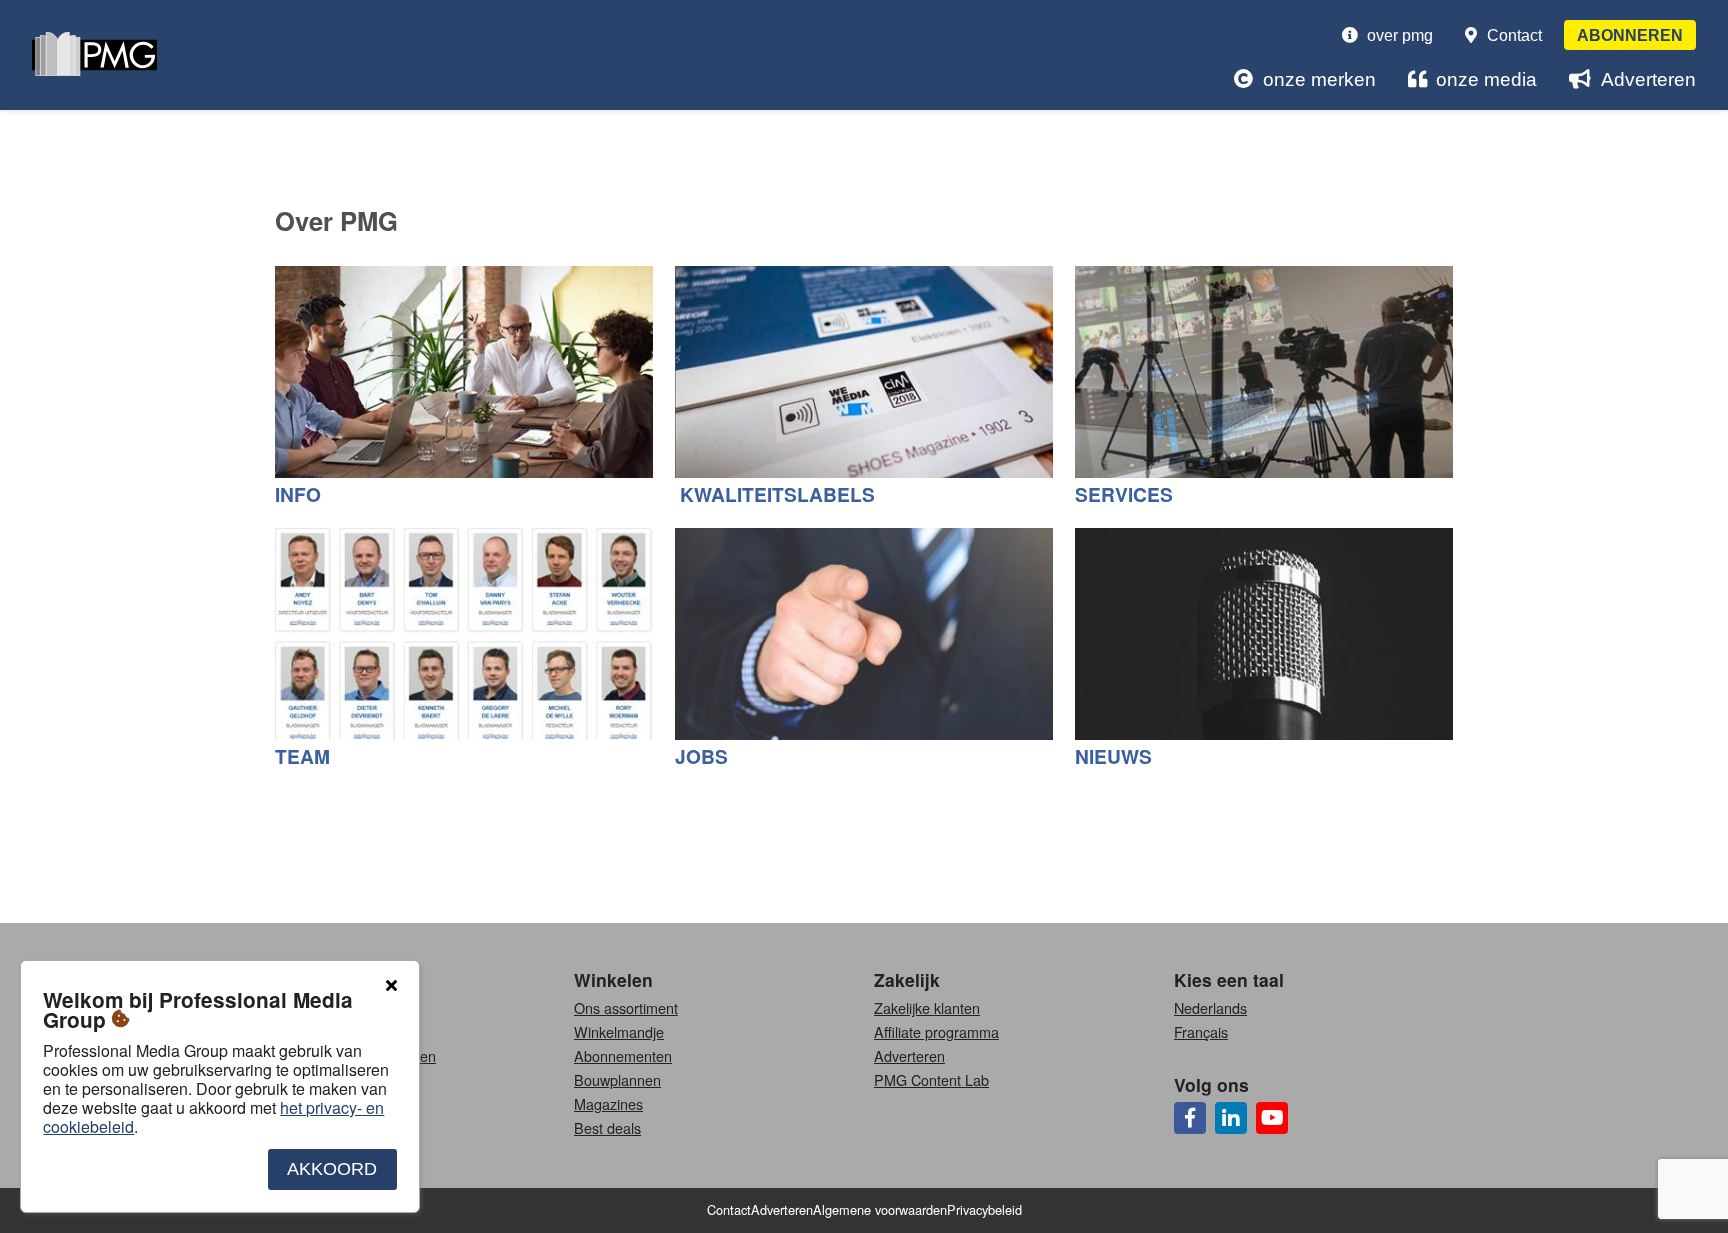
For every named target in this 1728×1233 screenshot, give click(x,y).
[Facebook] (1190, 1118)
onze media (1486, 79)
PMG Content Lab (931, 1079)
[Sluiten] (391, 986)
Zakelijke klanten (927, 1007)
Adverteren (1648, 79)
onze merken (1319, 79)
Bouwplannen (617, 1079)
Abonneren (1630, 35)
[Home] (94, 55)
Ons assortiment (626, 1007)
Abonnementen (623, 1055)
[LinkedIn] (1231, 1118)
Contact (1514, 35)
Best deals (607, 1127)
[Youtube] (1272, 1118)
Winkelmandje (619, 1031)
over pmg (1400, 35)
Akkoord (332, 1169)
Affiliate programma (936, 1031)
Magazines (608, 1103)
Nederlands (1210, 1007)
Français (1201, 1031)
